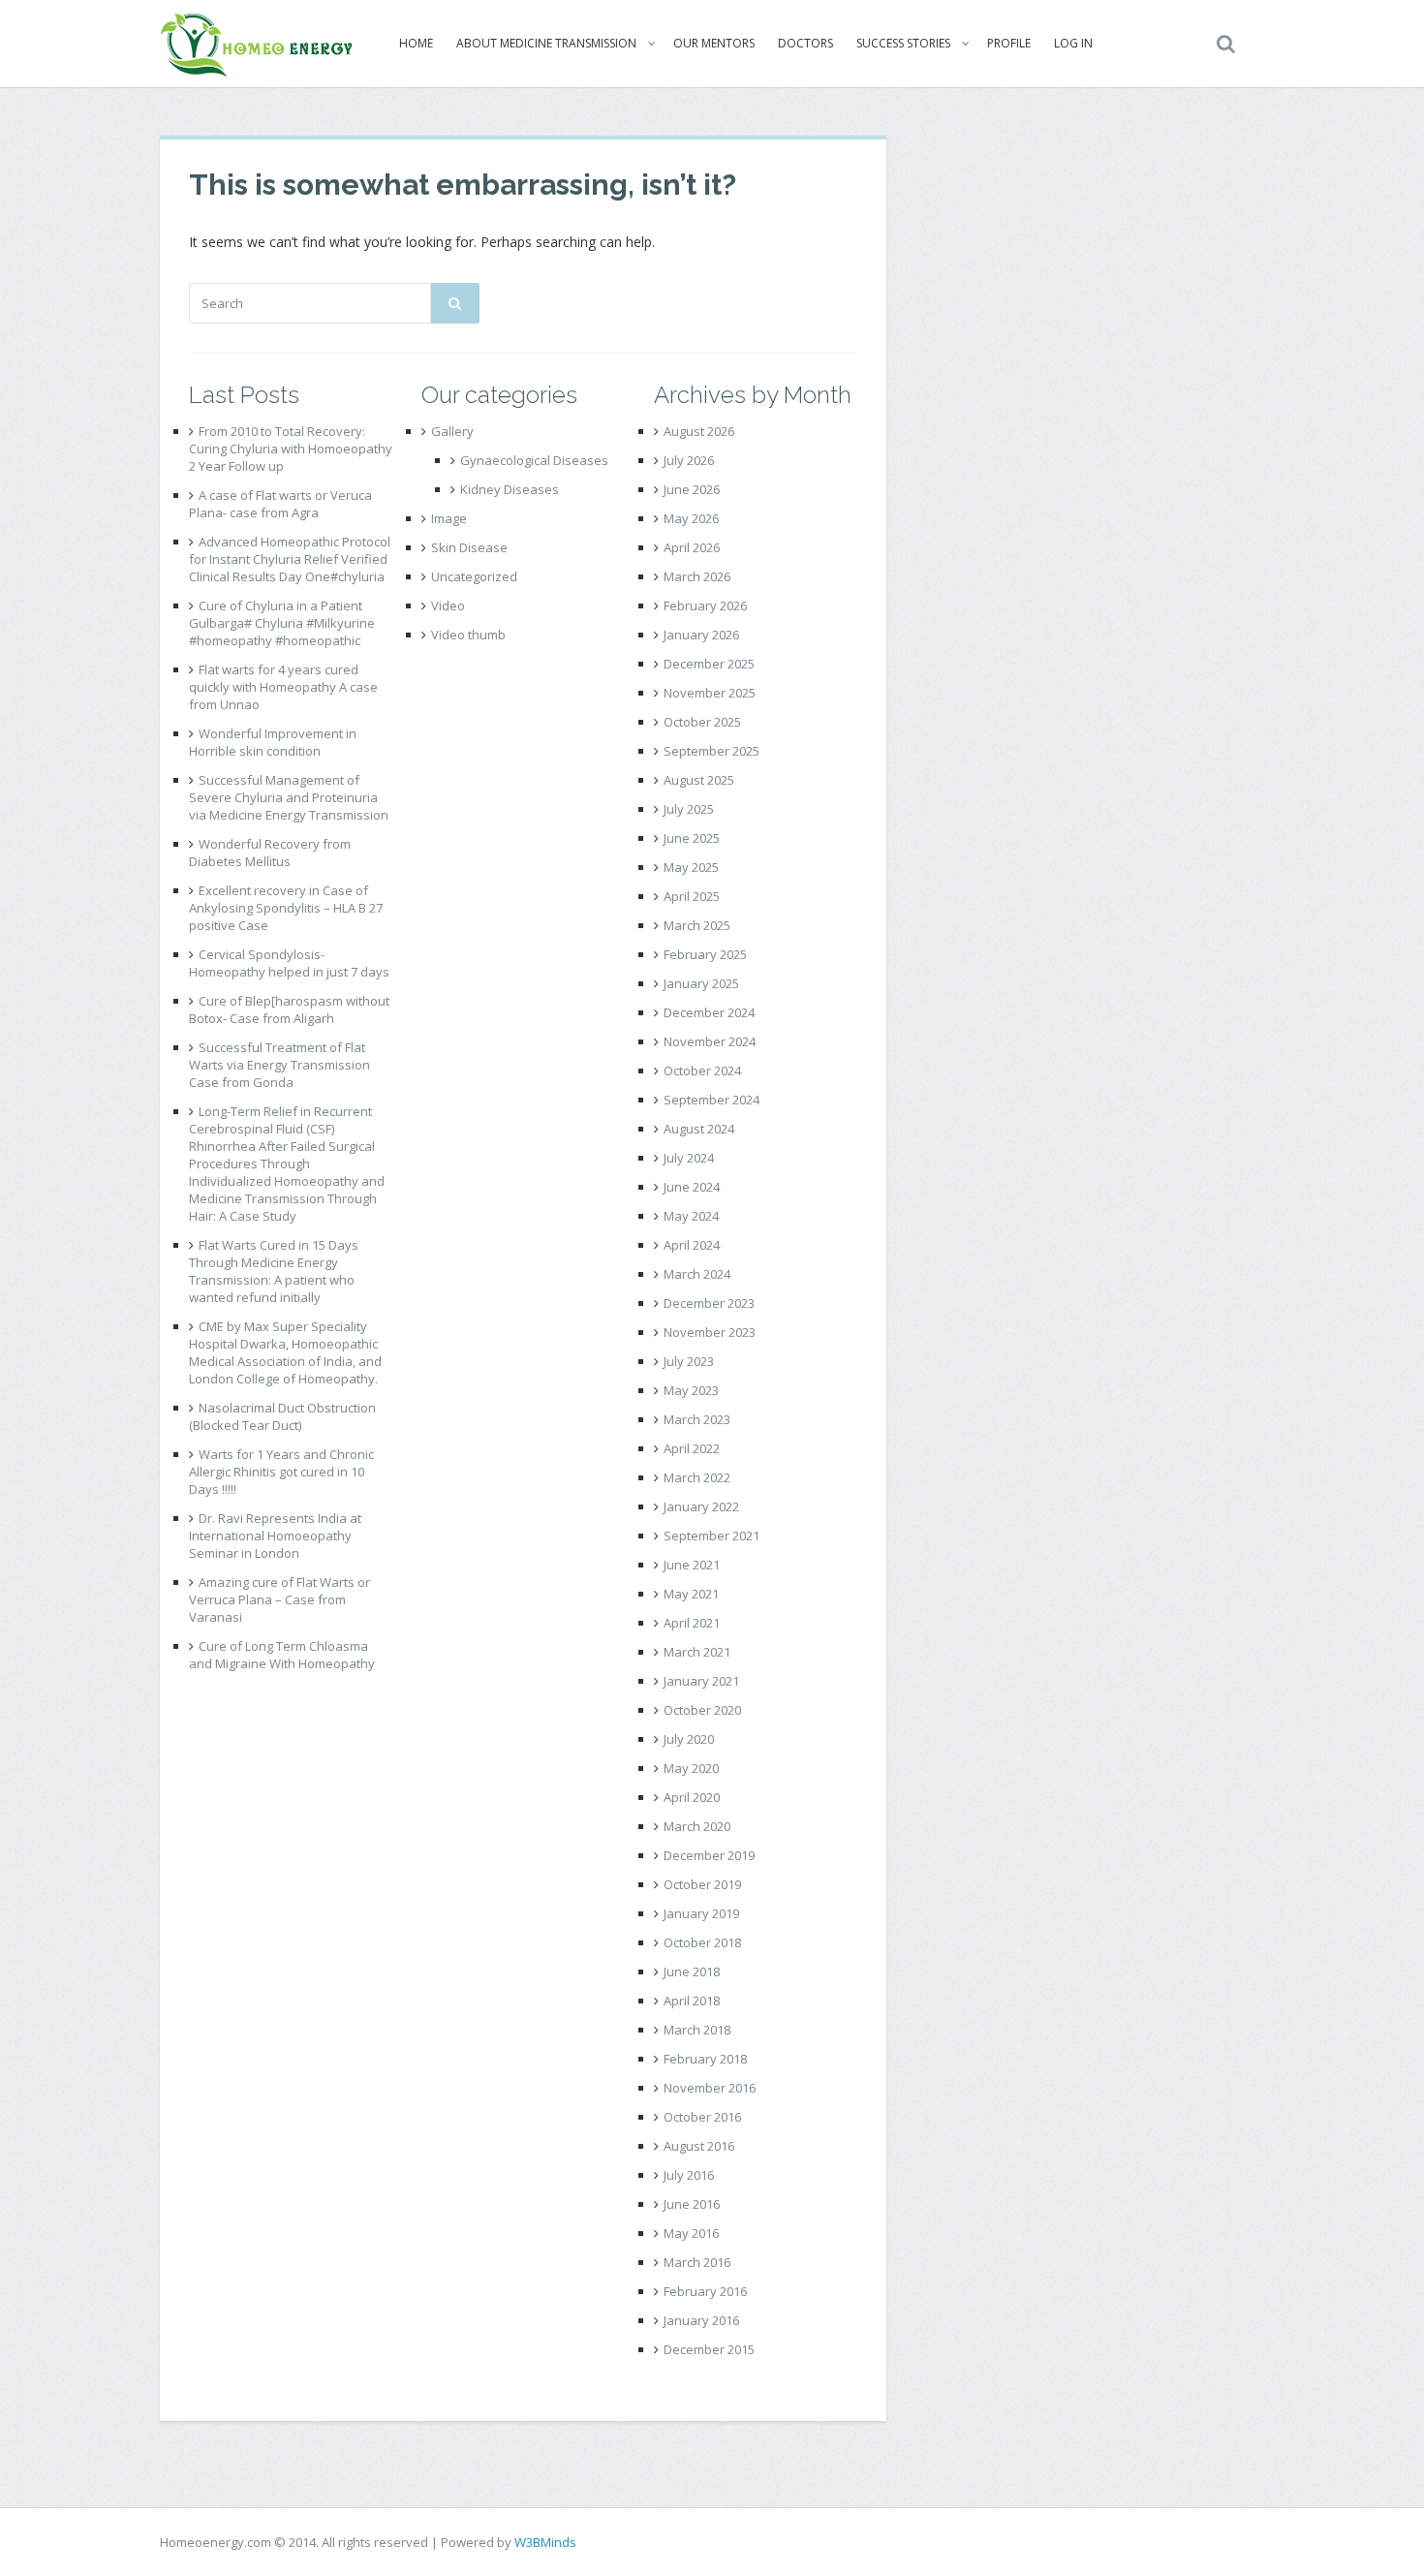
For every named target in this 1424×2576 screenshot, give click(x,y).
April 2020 (692, 1797)
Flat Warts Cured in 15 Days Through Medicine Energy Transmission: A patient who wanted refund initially (274, 1271)
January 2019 (701, 1913)
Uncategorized (474, 576)
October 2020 (702, 1710)
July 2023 (689, 1361)
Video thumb (468, 635)
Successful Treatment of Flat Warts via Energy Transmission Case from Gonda (279, 1065)
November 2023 (710, 1332)
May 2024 (691, 1216)
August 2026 (699, 431)
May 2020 (691, 1768)
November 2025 (710, 693)
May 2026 (691, 518)
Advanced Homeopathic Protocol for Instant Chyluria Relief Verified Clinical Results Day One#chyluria (290, 559)
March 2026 (697, 576)
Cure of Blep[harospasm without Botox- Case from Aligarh (289, 1009)
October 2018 (702, 1942)
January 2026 (701, 635)
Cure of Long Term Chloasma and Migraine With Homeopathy (282, 1655)
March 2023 (697, 1419)
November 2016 (710, 2088)
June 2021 (692, 1565)
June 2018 (692, 1971)
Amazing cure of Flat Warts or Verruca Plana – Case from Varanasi (279, 1599)
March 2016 (697, 2262)
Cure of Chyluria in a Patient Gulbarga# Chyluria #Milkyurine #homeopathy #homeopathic (282, 623)
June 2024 (692, 1187)
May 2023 (691, 1390)
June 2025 (692, 838)
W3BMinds (545, 2542)
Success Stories (903, 43)
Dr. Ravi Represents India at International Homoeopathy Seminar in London (275, 1536)
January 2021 (701, 1681)
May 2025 (691, 867)
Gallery (452, 431)
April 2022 (692, 1448)
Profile (1009, 43)
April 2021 (692, 1623)
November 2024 (710, 1041)
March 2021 (697, 1652)
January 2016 (701, 2320)
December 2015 (709, 2349)
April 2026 (692, 547)
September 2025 (712, 751)
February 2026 (705, 605)
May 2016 (691, 2233)
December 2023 (709, 1303)
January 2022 (701, 1506)
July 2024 (689, 1158)
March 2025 (697, 925)
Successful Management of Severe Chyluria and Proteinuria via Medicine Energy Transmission (289, 797)
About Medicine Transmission (546, 43)
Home (416, 43)
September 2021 (712, 1536)
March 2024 (697, 1274)
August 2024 (699, 1129)
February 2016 (705, 2291)
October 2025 (702, 722)
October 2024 (702, 1071)
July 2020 (689, 1739)
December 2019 (709, 1855)
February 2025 (705, 954)
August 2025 (699, 780)
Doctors (805, 43)
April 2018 (692, 2001)
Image (449, 518)
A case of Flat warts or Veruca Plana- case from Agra (280, 504)
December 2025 (709, 664)
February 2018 (705, 2059)
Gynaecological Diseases (534, 460)
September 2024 (712, 1100)
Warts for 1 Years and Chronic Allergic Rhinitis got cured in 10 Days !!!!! (281, 1472)
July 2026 (689, 460)
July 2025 (689, 809)
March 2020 (697, 1826)
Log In (1073, 43)
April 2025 (692, 896)
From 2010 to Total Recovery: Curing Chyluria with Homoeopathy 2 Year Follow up (291, 449)
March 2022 (697, 1477)
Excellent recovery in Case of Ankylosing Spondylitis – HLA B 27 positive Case (286, 908)
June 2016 (692, 2204)
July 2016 (689, 2175)
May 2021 (691, 1594)
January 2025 (701, 983)
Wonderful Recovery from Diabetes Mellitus (270, 853)
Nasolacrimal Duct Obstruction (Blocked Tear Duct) (282, 1416)
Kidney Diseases (510, 489)
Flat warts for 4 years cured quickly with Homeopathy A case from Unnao (283, 687)
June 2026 (692, 489)
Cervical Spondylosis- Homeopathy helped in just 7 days (289, 963)
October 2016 (702, 2117)
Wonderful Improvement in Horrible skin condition (273, 742)
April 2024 (692, 1245)
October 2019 (702, 1884)
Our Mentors (714, 43)
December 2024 (709, 1012)
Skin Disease (469, 547)
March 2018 (697, 2030)
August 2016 (699, 2146)
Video (448, 605)
